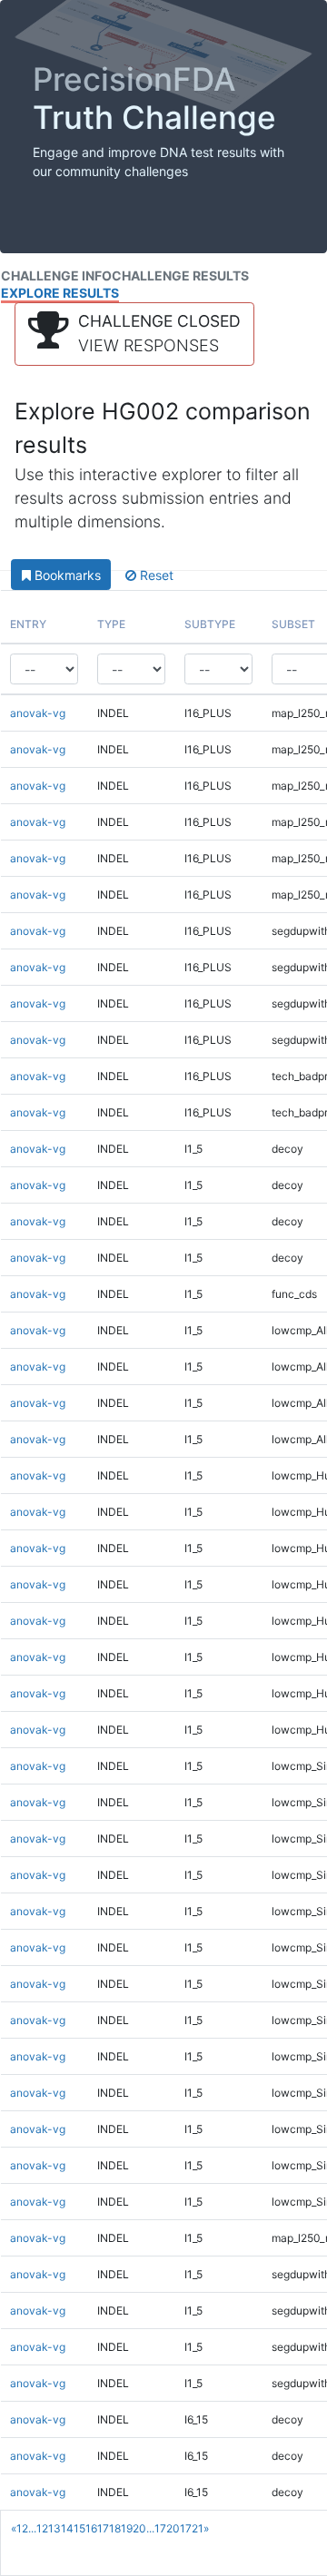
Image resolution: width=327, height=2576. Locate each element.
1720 (167, 2528)
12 (42, 2528)
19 (127, 2528)
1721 (192, 2528)
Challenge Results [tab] (180, 275)
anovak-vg (38, 713)
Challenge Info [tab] (56, 275)
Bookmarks (66, 575)
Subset (293, 624)
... (32, 2528)
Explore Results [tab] (60, 293)
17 (103, 2528)
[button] (134, 334)
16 (91, 2528)
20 (139, 2528)
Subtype (210, 624)
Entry (28, 624)
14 (67, 2528)
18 (115, 2528)
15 (79, 2528)
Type (111, 624)
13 (54, 2528)
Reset (155, 575)
